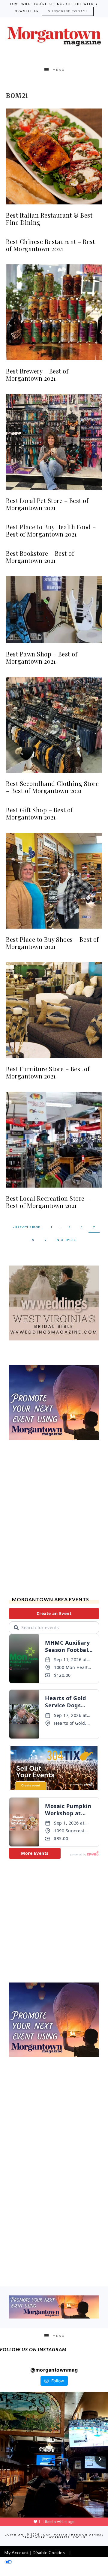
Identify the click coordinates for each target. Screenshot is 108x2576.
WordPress (59, 2537)
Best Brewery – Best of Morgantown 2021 (37, 375)
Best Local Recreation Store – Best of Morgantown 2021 (48, 1202)
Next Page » (66, 1240)
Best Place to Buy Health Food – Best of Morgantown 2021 (51, 530)
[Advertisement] (54, 1519)
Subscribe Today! (68, 11)
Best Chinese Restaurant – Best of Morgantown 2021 (50, 245)
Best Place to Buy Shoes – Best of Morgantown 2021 (52, 943)
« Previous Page (27, 1227)
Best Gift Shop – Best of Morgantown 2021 (39, 813)
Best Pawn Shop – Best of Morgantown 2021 (42, 657)
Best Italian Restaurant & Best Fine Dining (49, 219)
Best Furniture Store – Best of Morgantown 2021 (48, 1072)
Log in (79, 2537)
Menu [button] (59, 70)
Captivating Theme (62, 2535)
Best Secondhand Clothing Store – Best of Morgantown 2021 (52, 787)
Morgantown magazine (54, 36)
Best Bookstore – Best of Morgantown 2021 (40, 557)
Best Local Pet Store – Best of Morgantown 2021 (47, 504)
